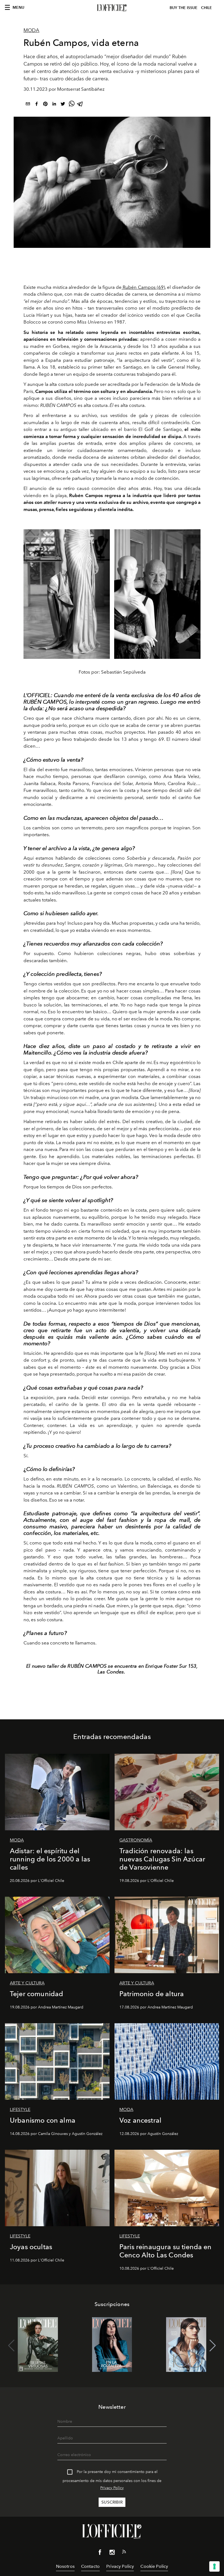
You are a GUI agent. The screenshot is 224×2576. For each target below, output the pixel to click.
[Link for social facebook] (100, 2553)
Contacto (90, 2566)
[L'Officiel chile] (112, 8)
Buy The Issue (184, 8)
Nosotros (65, 2566)
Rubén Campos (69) (143, 287)
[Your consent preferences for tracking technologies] (214, 2566)
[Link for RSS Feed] (124, 2553)
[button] (213, 2346)
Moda (31, 30)
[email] (28, 105)
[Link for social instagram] (112, 2553)
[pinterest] (45, 105)
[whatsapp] (72, 105)
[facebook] (37, 105)
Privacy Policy (112, 2488)
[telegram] (80, 105)
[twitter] (63, 105)
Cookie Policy (154, 2566)
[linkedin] (54, 105)
